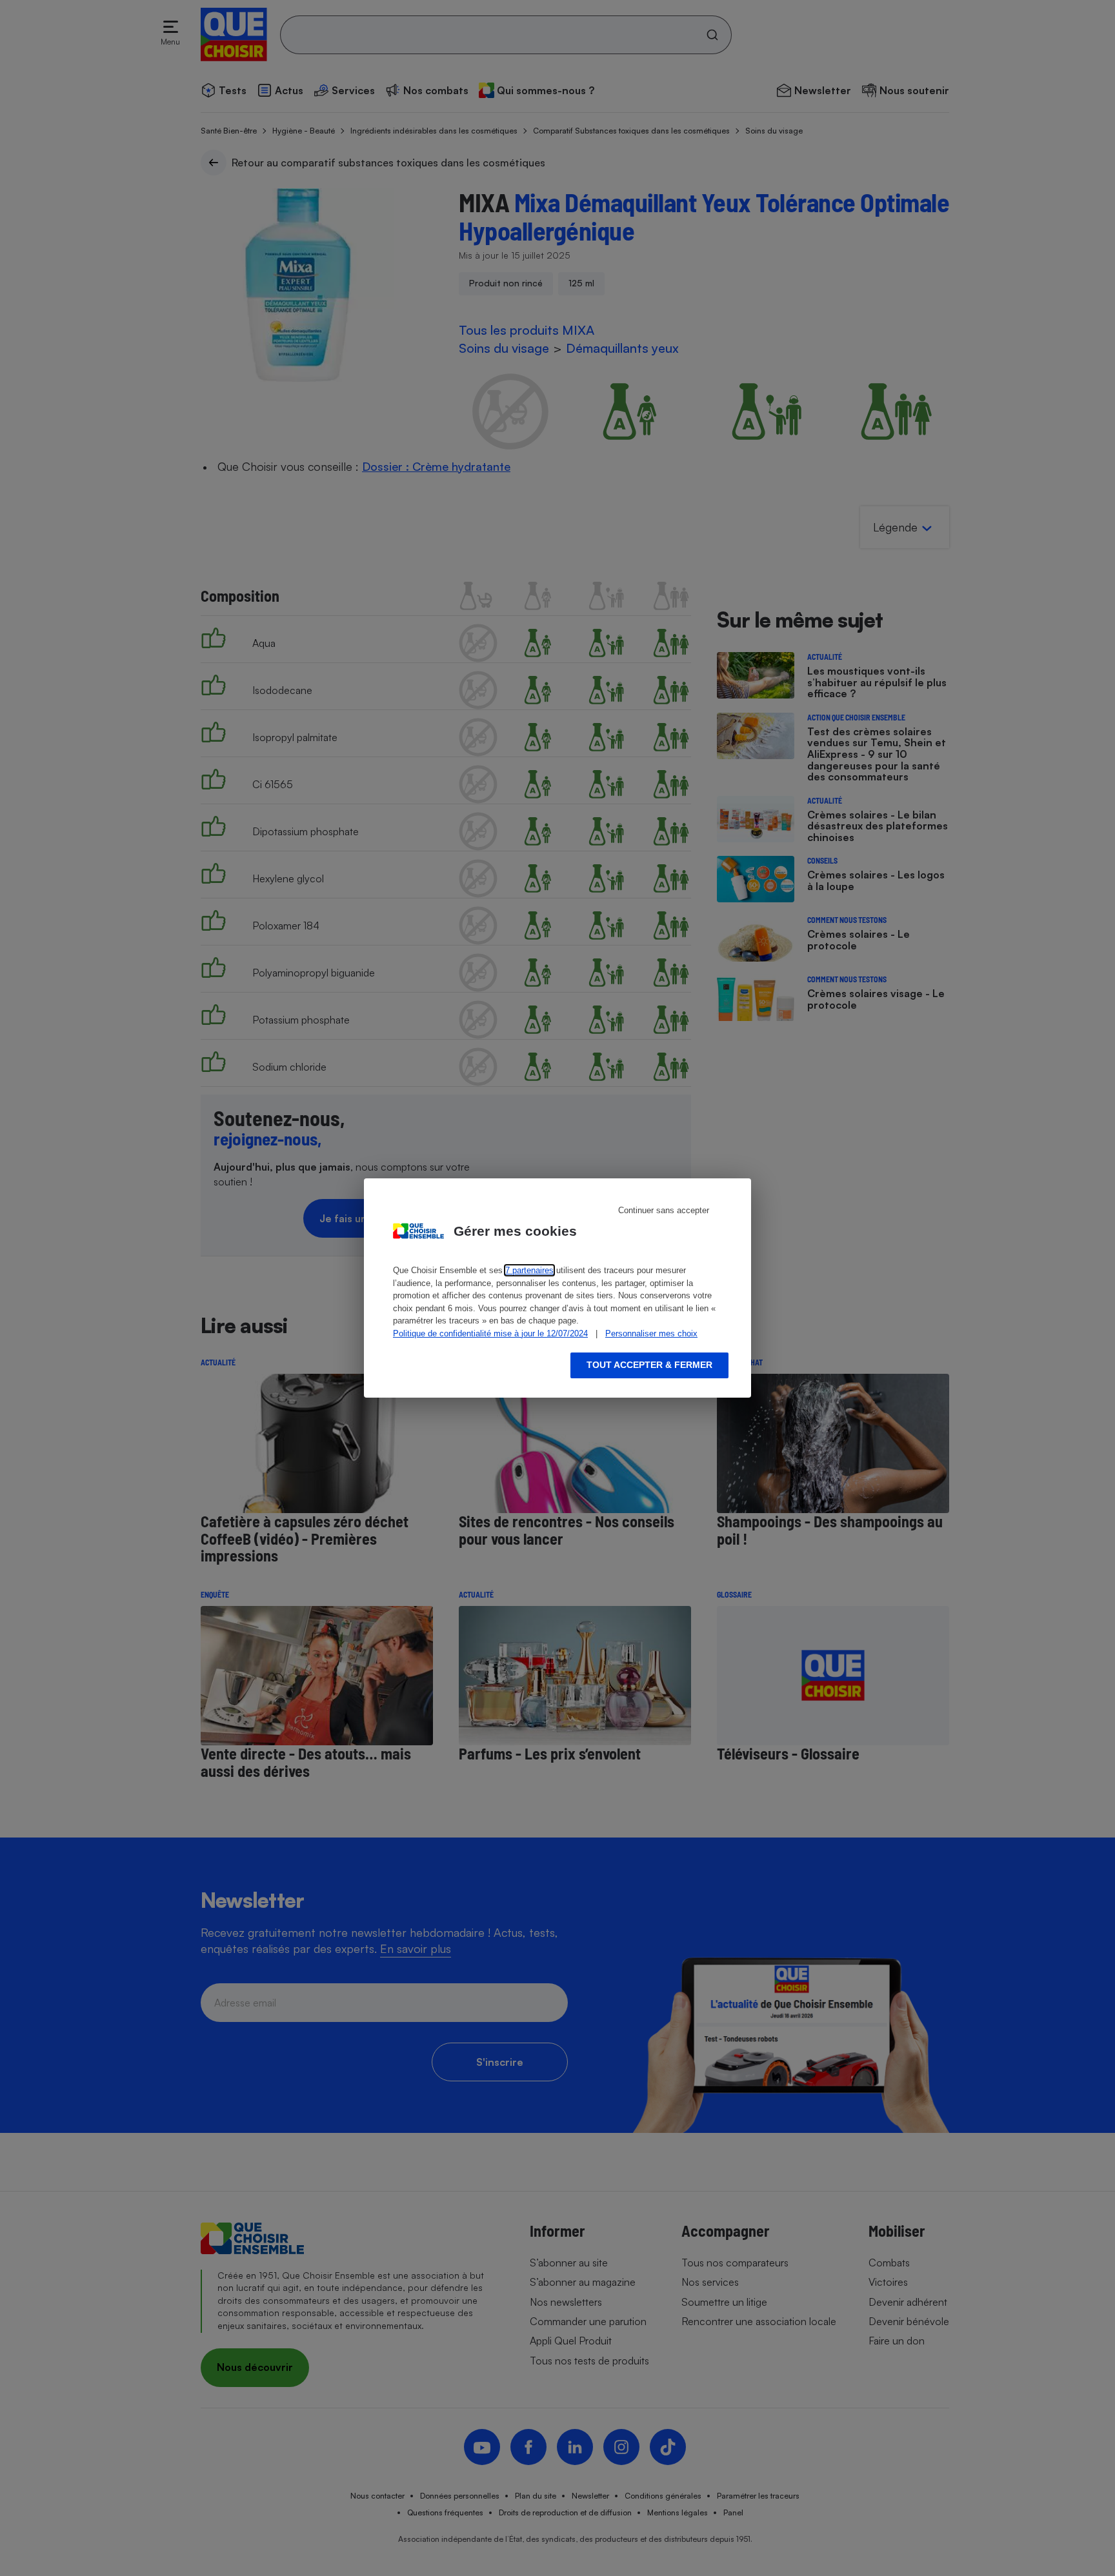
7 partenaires (529, 1270)
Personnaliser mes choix (651, 1333)
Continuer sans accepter (664, 1210)
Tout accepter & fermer (649, 1365)
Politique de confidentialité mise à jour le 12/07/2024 (490, 1333)
